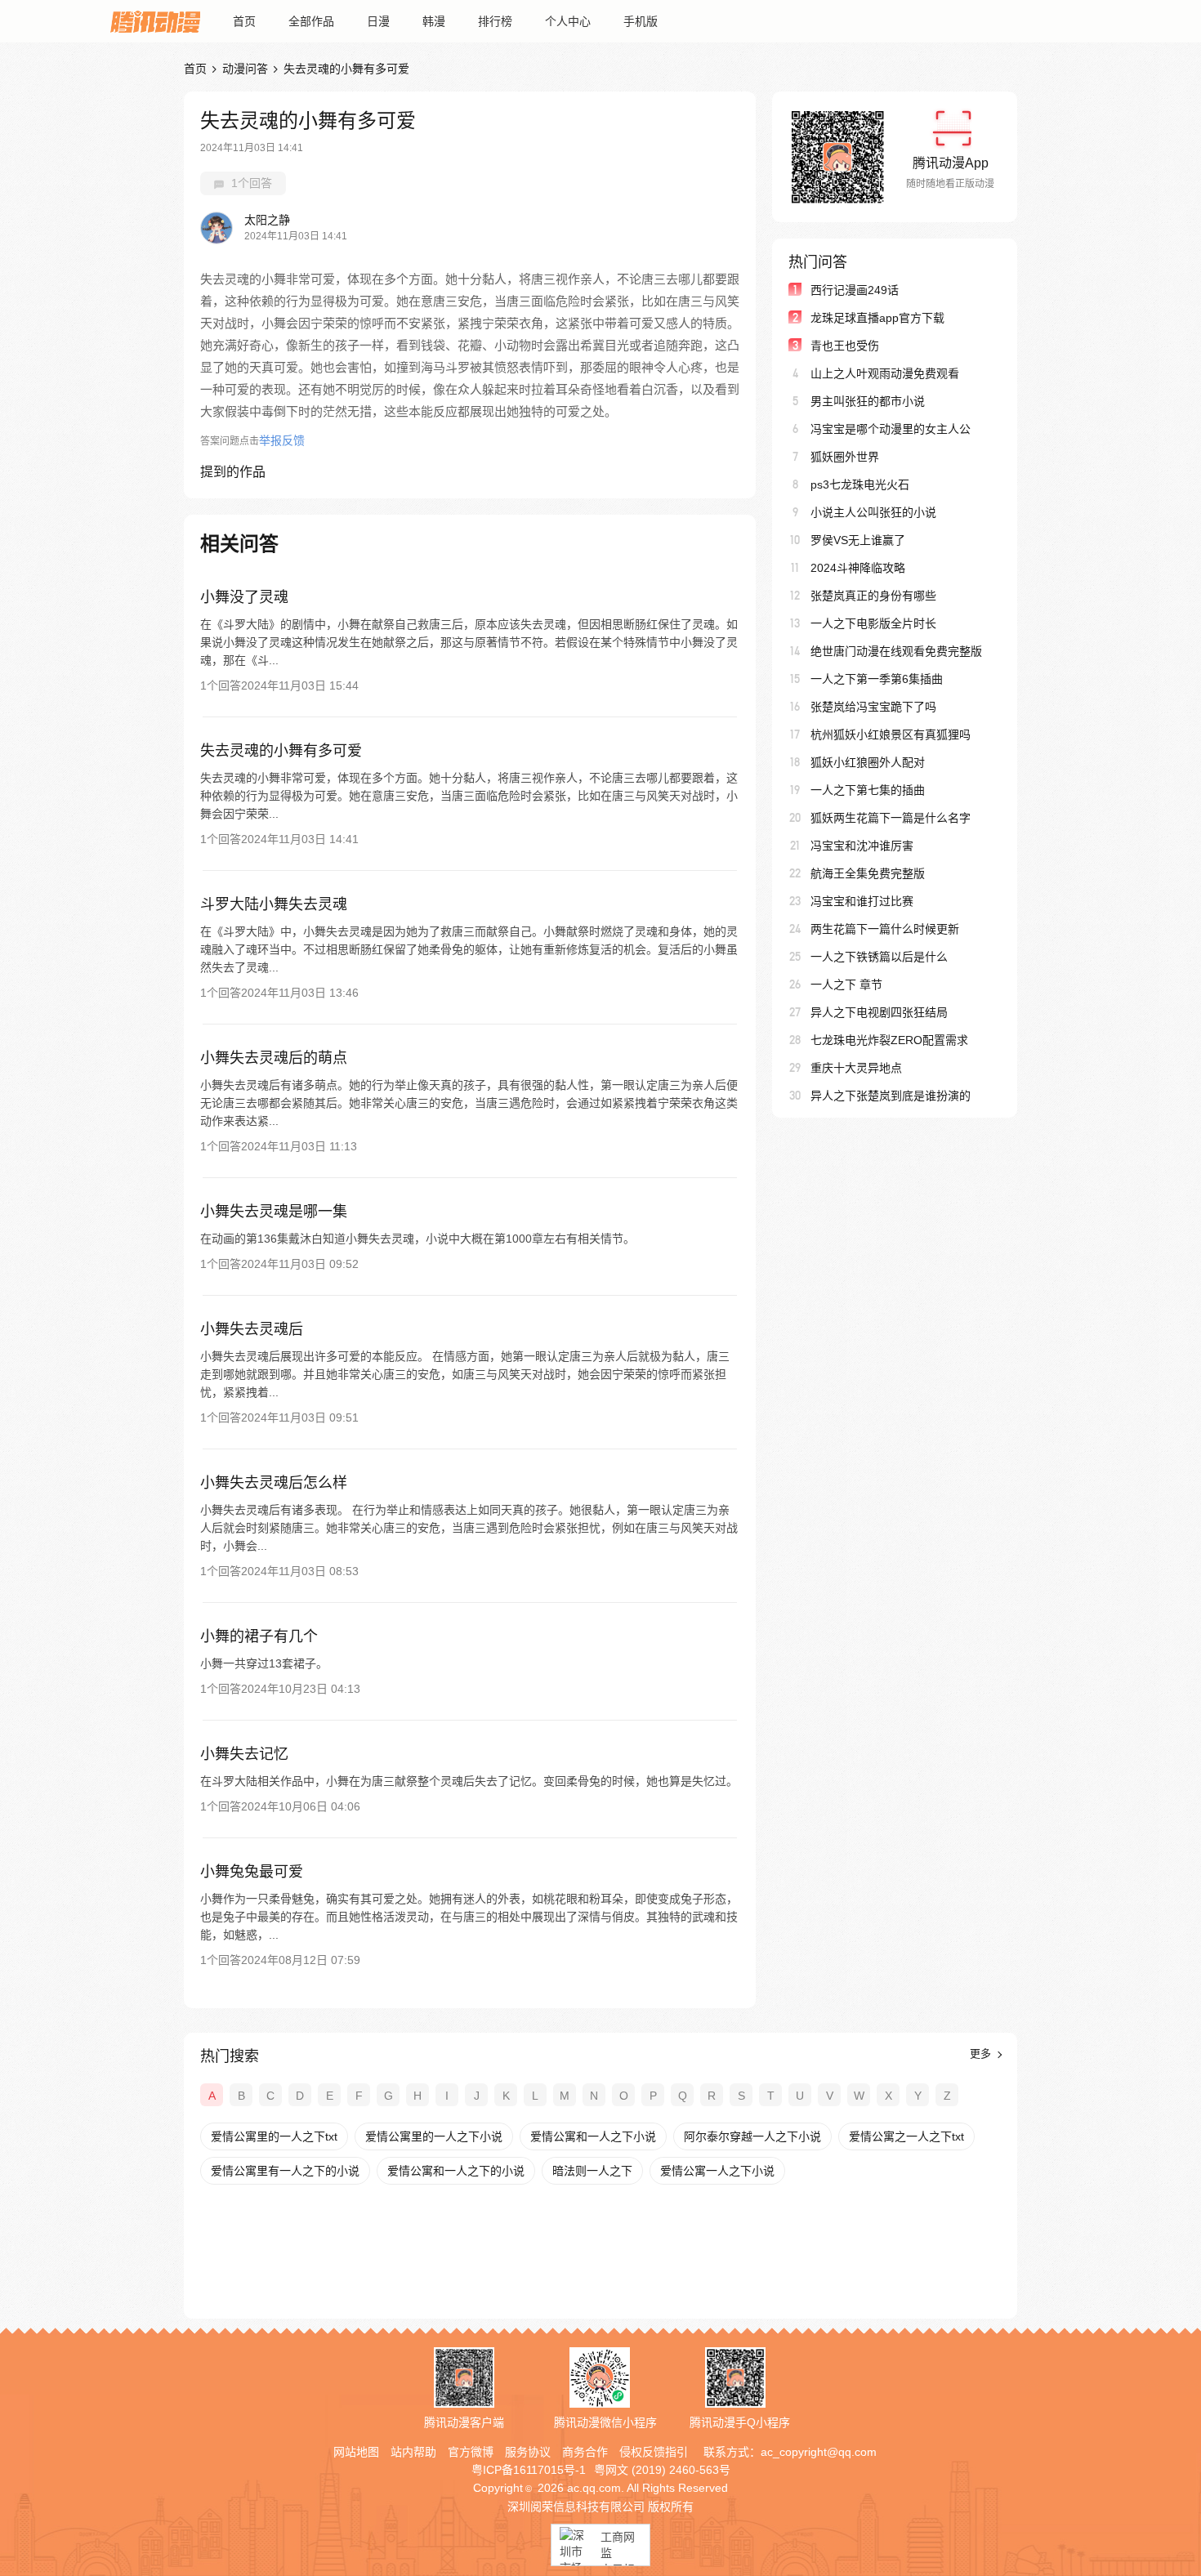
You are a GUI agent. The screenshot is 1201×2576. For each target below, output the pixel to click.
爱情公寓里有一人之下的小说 (285, 2171)
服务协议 (528, 2452)
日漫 (378, 21)
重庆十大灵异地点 (856, 1068)
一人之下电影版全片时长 (873, 623)
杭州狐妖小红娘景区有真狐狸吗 (891, 734)
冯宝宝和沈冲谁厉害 (862, 846)
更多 (982, 2054)
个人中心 (568, 21)
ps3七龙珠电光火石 (860, 484)
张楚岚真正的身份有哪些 (873, 596)
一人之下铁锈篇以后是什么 (879, 957)
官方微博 (471, 2452)
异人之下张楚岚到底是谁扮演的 (891, 1096)
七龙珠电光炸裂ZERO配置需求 (889, 1040)
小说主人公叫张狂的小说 (873, 512)
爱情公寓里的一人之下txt (274, 2136)
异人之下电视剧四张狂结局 (879, 1012)
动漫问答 (245, 69)
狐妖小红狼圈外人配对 (868, 762)
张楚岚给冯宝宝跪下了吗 (873, 707)
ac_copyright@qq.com (819, 2452)
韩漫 (434, 21)
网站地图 (356, 2452)
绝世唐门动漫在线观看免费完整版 (896, 651)
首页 (244, 21)
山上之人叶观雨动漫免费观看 (885, 373)
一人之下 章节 (846, 984)
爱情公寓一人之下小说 (717, 2171)
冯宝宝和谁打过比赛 (862, 901)
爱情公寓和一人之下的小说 (456, 2171)
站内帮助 (413, 2452)
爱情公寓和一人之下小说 (593, 2136)
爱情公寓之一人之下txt (906, 2136)
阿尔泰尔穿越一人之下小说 (752, 2136)
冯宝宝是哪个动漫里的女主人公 (891, 429)
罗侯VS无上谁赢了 (858, 540)
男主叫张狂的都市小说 (868, 401)
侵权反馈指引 (654, 2452)
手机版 (641, 21)
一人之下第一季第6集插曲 (877, 679)
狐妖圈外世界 (845, 457)
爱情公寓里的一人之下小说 (434, 2136)
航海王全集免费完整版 (868, 873)
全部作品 (311, 21)
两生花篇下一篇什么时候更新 (885, 929)
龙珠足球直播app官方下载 (877, 318)
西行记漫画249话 (855, 290)
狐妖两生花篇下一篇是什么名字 (891, 818)
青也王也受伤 (845, 346)
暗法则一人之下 (592, 2171)
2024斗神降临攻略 (858, 568)
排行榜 (495, 21)
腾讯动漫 (155, 21)
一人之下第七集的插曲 (868, 790)
